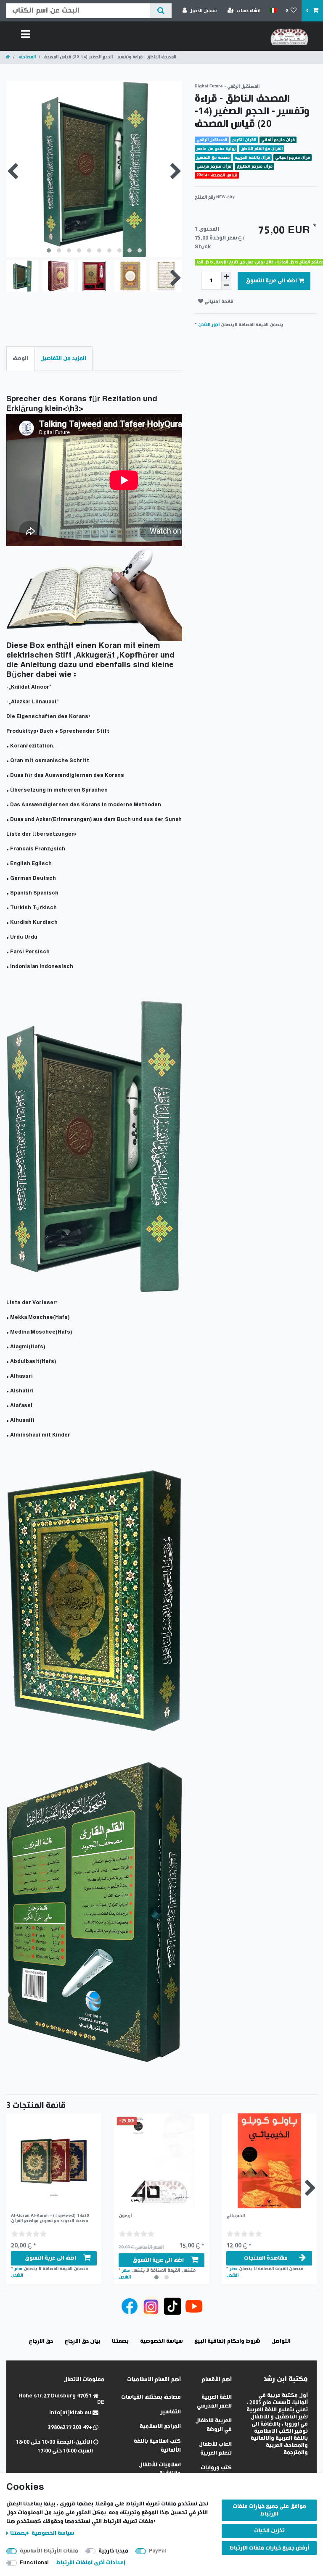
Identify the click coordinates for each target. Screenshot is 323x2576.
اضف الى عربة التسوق (271, 281)
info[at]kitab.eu (71, 2413)
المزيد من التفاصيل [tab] (63, 359)
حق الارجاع (41, 2341)
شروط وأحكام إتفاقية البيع (227, 2341)
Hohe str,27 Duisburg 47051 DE (61, 2399)
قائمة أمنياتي (218, 301)
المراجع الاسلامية (160, 2427)
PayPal (158, 2551)
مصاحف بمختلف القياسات (151, 2397)
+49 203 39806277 (71, 2427)
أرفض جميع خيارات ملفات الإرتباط (269, 2548)
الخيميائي (236, 2216)
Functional (34, 2563)
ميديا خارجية (113, 2551)
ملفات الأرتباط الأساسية (49, 2551)
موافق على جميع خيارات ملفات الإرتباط (269, 2510)
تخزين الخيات (269, 2531)
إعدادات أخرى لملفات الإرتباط (91, 2563)
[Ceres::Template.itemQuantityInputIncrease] (226, 276)
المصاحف (27, 57)
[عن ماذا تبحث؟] (160, 11)
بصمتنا (19, 2533)
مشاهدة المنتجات (266, 2258)
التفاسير (171, 2412)
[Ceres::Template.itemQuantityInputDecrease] (226, 285)
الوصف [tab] (20, 359)
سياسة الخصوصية (52, 2533)
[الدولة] (273, 11)
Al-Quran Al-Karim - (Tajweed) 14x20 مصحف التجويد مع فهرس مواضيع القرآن (50, 2218)
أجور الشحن (209, 325)
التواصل (281, 2341)
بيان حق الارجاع (82, 2341)
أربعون (125, 2216)
